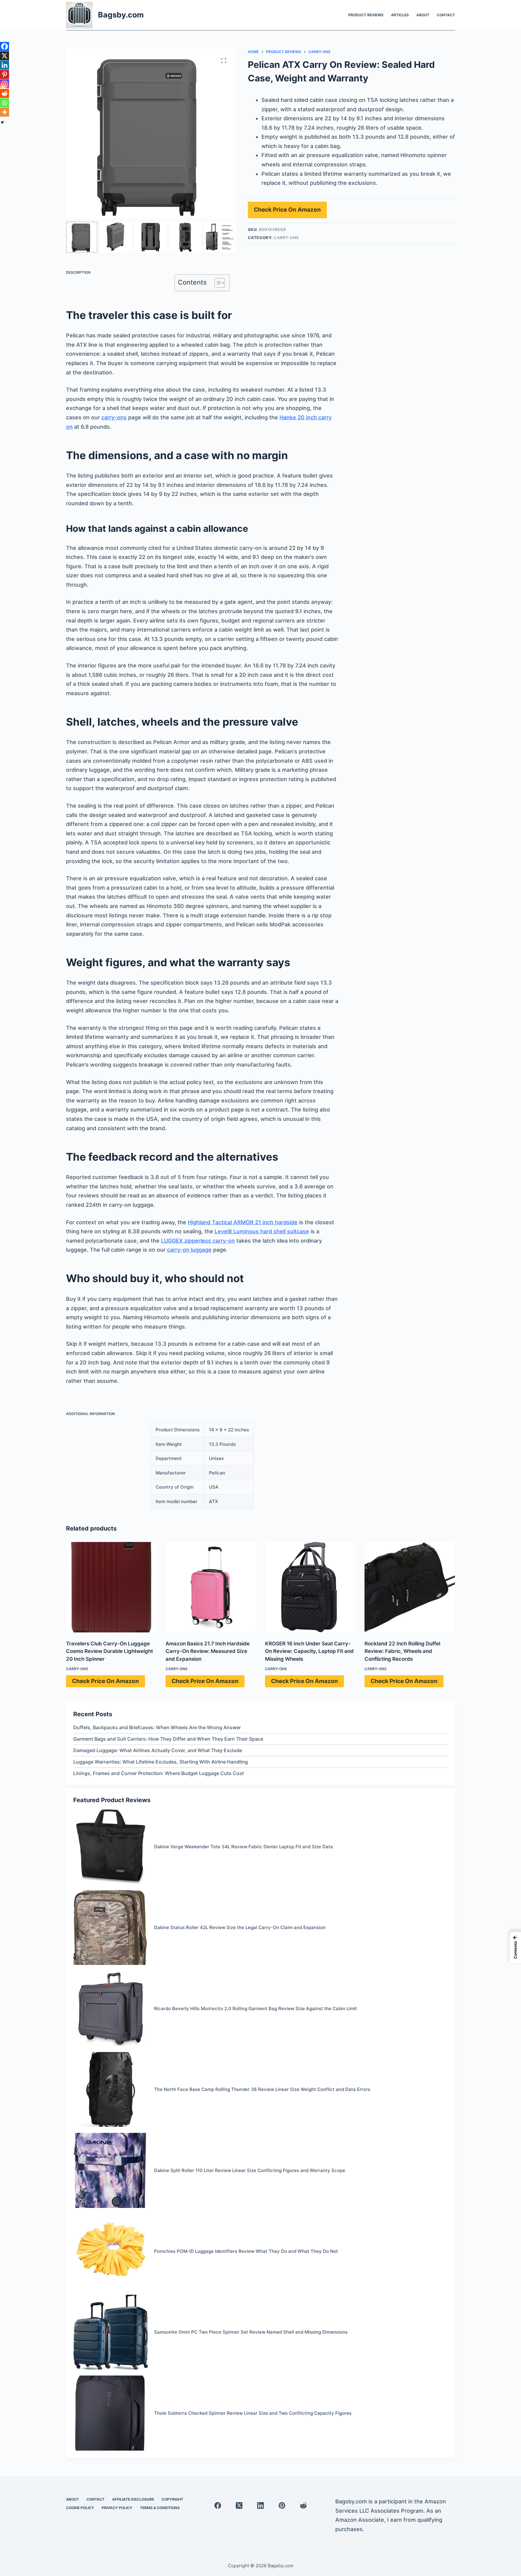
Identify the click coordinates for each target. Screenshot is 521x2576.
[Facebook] (5, 46)
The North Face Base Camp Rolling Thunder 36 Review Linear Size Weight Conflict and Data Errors (262, 2089)
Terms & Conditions (160, 2508)
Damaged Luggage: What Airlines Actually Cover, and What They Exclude (158, 1750)
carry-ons (114, 417)
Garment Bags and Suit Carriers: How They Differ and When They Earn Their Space (168, 1739)
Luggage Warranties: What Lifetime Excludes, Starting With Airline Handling (161, 1762)
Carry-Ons (286, 238)
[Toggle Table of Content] (217, 283)
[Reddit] (5, 93)
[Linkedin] (5, 65)
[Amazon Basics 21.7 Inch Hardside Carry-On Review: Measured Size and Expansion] (211, 1587)
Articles (400, 15)
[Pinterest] (5, 74)
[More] (5, 112)
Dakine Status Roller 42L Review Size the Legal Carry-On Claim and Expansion (240, 1927)
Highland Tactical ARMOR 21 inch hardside (243, 1222)
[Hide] (2, 122)
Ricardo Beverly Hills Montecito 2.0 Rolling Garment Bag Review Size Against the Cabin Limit (256, 2008)
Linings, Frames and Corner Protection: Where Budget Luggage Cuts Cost (159, 1773)
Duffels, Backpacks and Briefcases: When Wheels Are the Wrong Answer (157, 1727)
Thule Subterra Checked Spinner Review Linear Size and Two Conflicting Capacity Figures (253, 2413)
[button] (515, 1948)
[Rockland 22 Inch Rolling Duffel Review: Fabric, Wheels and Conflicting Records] (410, 1587)
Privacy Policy (117, 2508)
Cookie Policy (80, 2508)
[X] (5, 56)
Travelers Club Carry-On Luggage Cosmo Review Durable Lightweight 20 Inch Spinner (109, 1651)
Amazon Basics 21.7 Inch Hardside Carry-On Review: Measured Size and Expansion (208, 1651)
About (423, 15)
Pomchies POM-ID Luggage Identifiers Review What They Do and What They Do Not (246, 2251)
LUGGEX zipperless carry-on (198, 1241)
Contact (446, 15)
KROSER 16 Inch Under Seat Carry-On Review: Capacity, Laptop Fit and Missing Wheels (309, 1651)
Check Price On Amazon (287, 210)
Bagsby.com (121, 15)
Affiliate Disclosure (133, 2499)
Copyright (172, 2499)
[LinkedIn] (260, 2505)
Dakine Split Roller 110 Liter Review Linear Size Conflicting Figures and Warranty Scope (250, 2170)
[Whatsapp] (5, 103)
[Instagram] (5, 84)
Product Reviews (366, 15)
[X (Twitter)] (239, 2505)
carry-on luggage (189, 1250)
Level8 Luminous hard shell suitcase (262, 1231)
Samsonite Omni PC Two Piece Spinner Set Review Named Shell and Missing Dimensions (251, 2332)
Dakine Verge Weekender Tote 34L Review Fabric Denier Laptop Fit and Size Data (243, 1847)
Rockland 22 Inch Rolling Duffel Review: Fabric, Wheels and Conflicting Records (402, 1651)
